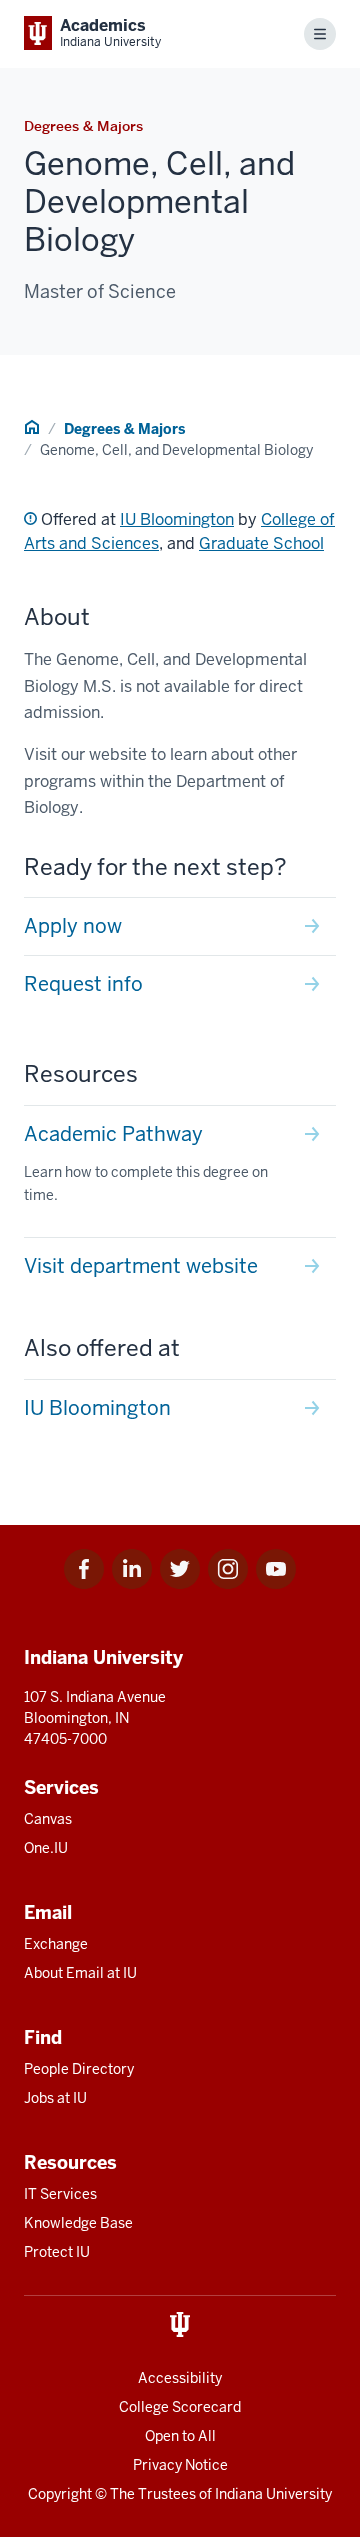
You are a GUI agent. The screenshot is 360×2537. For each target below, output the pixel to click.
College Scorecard (180, 2407)
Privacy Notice (180, 2465)
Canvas (48, 1819)
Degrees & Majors (124, 429)
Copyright (60, 2494)
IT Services (60, 2194)
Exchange (56, 1944)
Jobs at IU (55, 2098)
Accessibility (180, 2378)
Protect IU (57, 2252)
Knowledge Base (78, 2223)
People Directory (79, 2069)
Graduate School (261, 543)
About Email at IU (80, 1973)
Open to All (180, 2436)
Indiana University (273, 2494)
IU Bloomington (177, 519)
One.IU (46, 1848)
